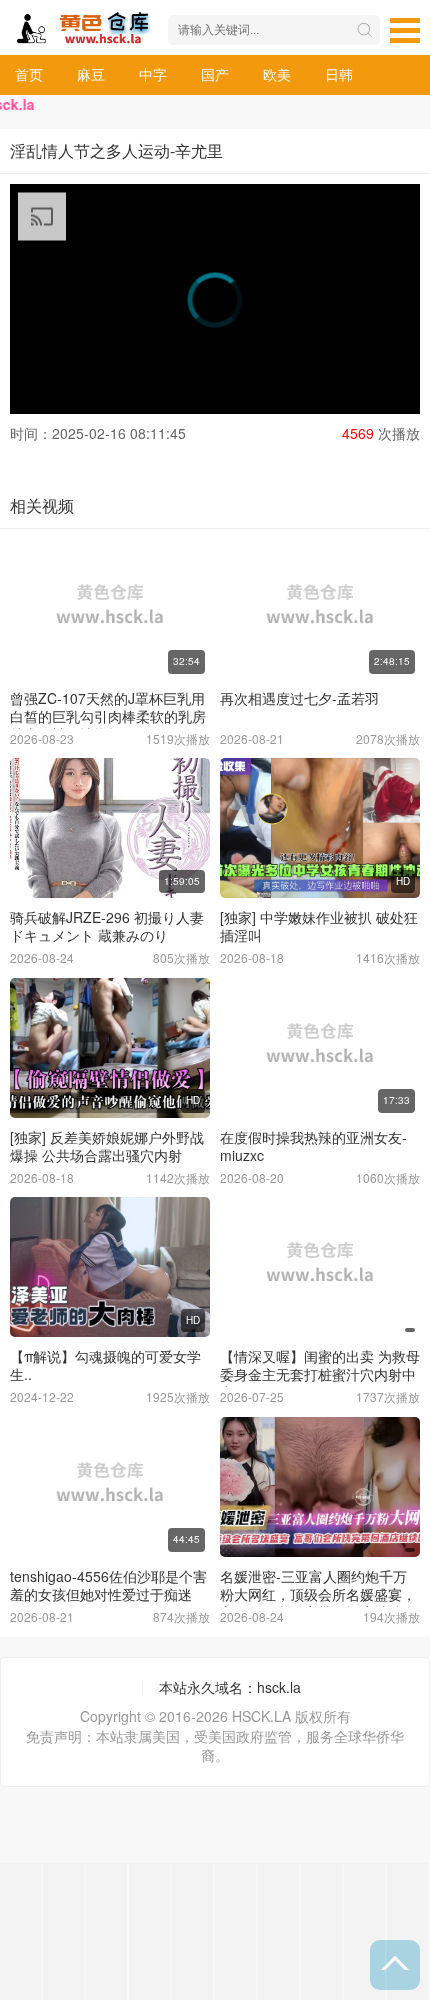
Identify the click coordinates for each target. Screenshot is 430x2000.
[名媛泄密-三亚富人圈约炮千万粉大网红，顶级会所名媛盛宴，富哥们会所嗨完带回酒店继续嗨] (320, 1487)
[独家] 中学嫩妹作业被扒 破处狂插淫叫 (319, 926)
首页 (29, 74)
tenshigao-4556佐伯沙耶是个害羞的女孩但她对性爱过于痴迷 (108, 1585)
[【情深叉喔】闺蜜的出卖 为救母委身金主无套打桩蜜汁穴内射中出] (320, 1267)
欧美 (277, 74)
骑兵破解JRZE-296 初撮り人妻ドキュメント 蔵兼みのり (107, 926)
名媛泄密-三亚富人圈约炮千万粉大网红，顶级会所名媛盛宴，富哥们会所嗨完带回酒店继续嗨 (318, 1594)
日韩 (339, 74)
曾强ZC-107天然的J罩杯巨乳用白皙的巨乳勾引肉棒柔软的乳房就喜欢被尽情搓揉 (108, 716)
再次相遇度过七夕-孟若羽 (299, 698)
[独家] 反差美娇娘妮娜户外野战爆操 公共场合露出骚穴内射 (107, 1146)
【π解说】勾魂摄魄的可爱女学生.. (105, 1365)
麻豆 (91, 74)
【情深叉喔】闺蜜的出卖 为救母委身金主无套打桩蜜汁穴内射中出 (320, 1374)
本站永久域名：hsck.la (230, 1687)
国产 (215, 74)
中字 (153, 74)
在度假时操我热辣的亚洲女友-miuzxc (313, 1146)
